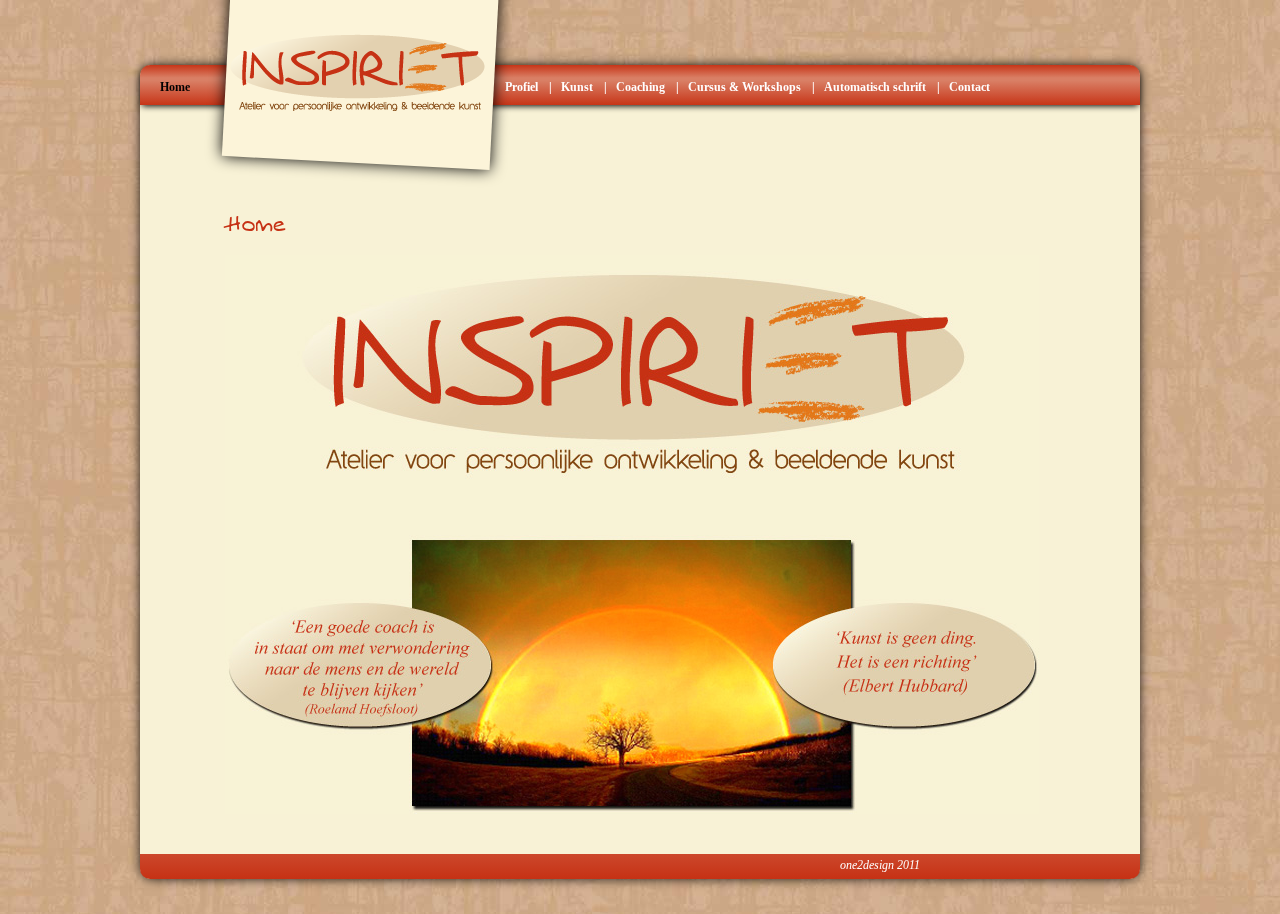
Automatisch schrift (875, 87)
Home (175, 87)
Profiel (521, 87)
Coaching (640, 87)
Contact (969, 87)
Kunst (577, 87)
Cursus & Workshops (744, 87)
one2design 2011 (880, 865)
